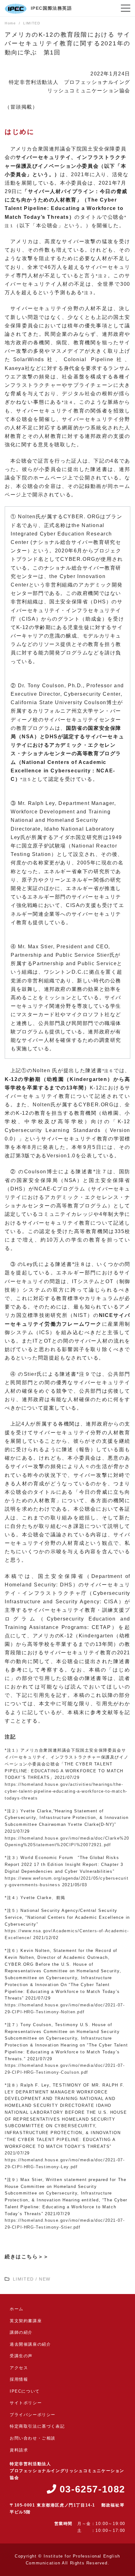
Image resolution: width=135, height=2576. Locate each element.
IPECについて (25, 2391)
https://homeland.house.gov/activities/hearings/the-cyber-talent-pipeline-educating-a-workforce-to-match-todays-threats (66, 1791)
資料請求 (19, 2450)
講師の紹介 (21, 2332)
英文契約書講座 (26, 2321)
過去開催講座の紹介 (30, 2344)
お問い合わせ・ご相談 (33, 2438)
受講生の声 (21, 2356)
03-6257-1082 (91, 2489)
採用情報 (19, 2379)
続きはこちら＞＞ (27, 2257)
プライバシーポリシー (33, 2415)
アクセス (19, 2368)
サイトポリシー (26, 2403)
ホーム (17, 2309)
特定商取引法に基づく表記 (37, 2426)
